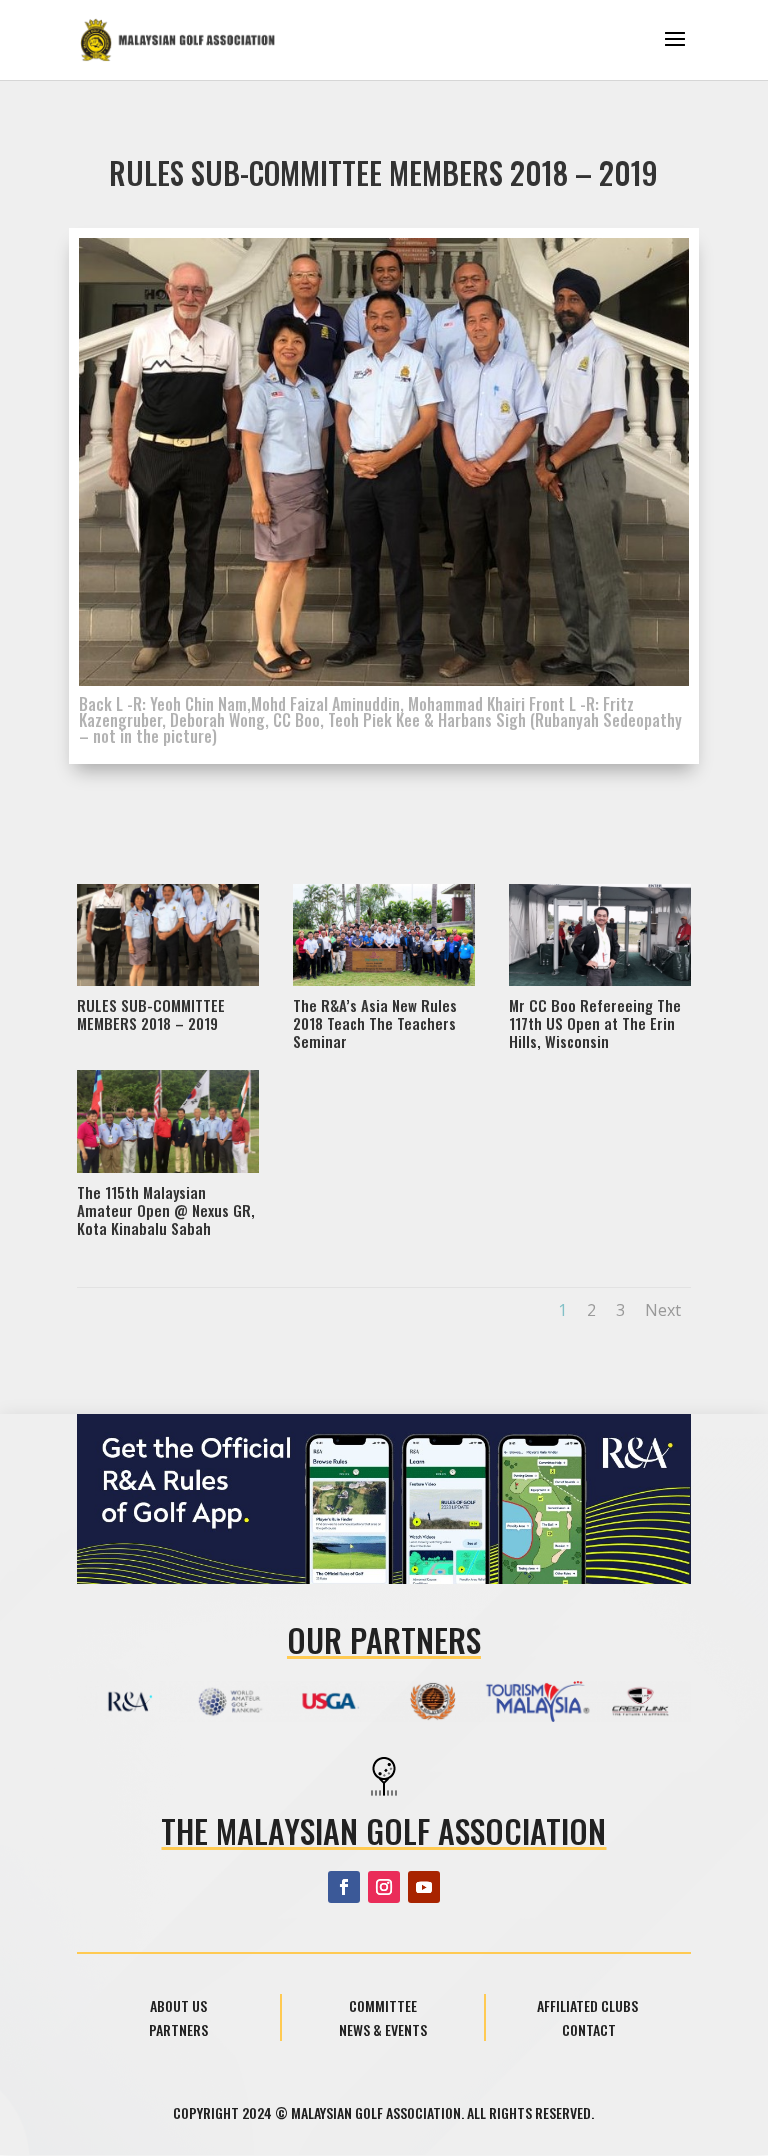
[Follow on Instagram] (384, 1887)
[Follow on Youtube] (424, 1887)
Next (663, 1310)
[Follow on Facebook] (344, 1887)
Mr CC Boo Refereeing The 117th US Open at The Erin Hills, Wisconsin (595, 1023)
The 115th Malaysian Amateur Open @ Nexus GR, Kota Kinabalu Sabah (166, 1210)
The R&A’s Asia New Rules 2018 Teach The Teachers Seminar (375, 1023)
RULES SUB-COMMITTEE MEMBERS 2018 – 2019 (151, 1014)
